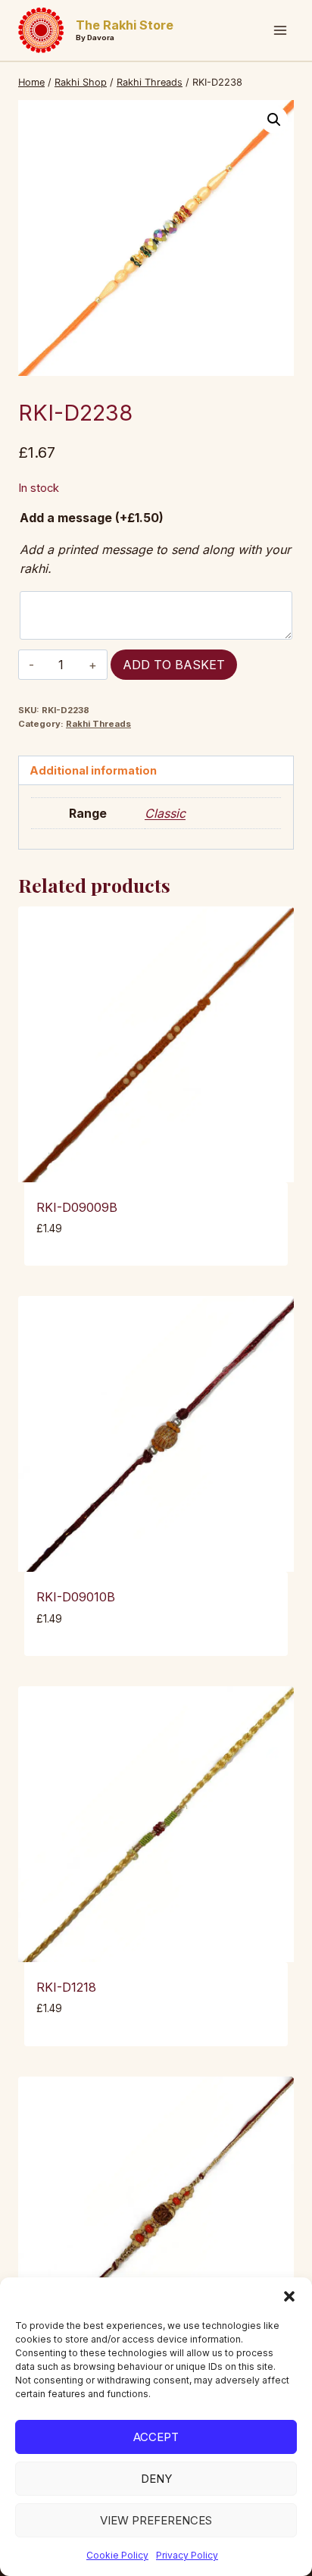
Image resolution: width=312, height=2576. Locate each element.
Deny (156, 2479)
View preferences (156, 2520)
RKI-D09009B (77, 1207)
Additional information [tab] (93, 770)
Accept (156, 2437)
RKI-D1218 (66, 1987)
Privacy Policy (187, 2555)
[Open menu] (280, 30)
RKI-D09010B (76, 1597)
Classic (165, 813)
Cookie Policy (117, 2555)
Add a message (92, 518)
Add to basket (174, 665)
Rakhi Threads (98, 724)
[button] (289, 2296)
